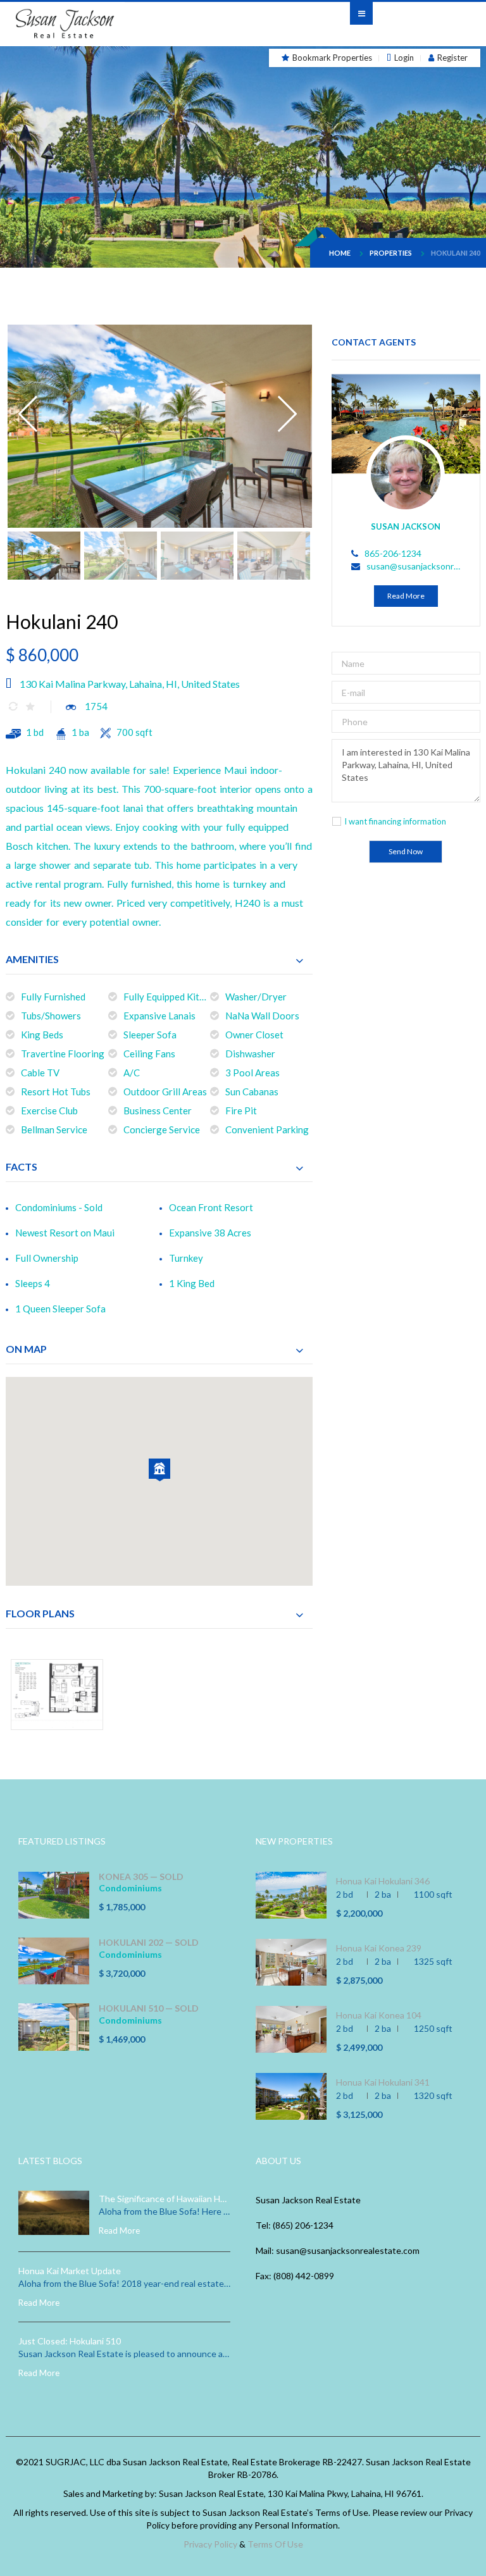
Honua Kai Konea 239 (379, 1948)
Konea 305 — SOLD (141, 1877)
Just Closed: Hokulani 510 (70, 2341)
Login (404, 58)
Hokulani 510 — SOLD (149, 2008)
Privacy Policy (210, 2544)
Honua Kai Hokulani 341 (383, 2082)
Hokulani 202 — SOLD (149, 1943)
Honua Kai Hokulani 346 (383, 1881)
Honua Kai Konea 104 (379, 2015)
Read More (406, 596)
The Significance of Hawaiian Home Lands (165, 2199)
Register (452, 58)
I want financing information (395, 821)
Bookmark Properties (332, 58)
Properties (391, 253)
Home (340, 253)
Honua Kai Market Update (70, 2271)
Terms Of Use (275, 2544)
